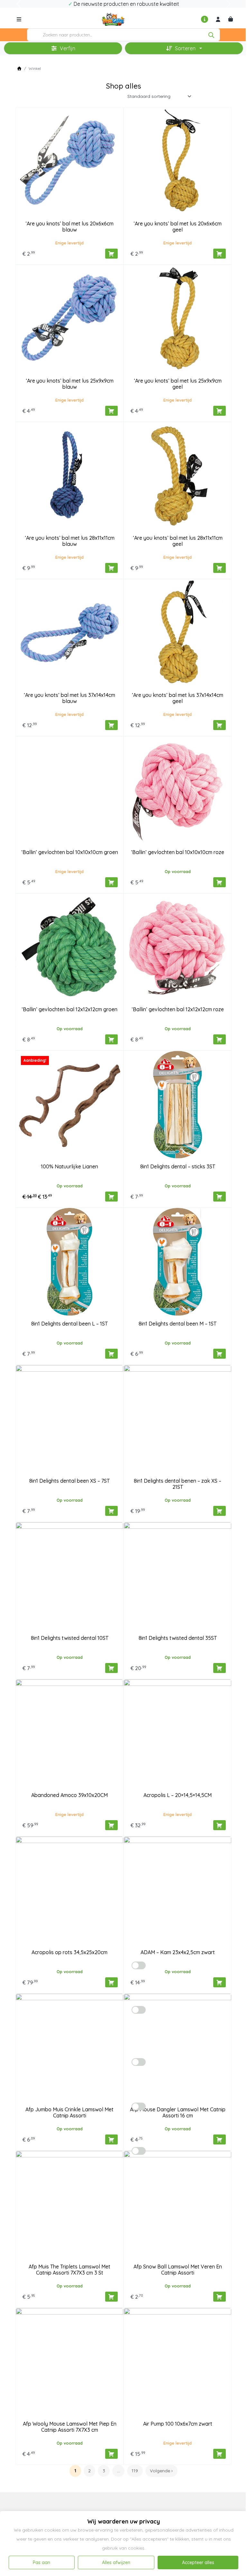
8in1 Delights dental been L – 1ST (69, 1324)
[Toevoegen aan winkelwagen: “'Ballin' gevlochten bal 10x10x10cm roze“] (220, 882)
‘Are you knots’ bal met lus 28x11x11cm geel (178, 541)
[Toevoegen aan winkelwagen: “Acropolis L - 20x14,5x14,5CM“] (220, 1825)
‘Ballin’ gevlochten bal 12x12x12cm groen (69, 1009)
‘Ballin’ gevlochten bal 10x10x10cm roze (178, 852)
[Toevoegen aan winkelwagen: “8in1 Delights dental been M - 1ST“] (220, 1354)
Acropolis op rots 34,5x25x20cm (69, 1952)
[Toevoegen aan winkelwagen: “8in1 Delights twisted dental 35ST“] (220, 1668)
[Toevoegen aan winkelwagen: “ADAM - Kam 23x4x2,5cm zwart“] (220, 1982)
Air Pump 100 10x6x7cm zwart (178, 2424)
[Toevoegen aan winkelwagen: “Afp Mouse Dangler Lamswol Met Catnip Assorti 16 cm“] (220, 2139)
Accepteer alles (198, 2562)
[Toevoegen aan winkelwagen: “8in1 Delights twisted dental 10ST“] (111, 1668)
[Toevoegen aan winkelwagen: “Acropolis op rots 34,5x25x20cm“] (111, 1982)
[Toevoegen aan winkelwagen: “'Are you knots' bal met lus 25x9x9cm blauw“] (111, 411)
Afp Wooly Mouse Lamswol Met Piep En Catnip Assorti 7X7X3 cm (70, 2427)
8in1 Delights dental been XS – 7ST (69, 1481)
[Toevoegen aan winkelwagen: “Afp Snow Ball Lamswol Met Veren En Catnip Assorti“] (220, 2297)
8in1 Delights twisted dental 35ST (178, 1638)
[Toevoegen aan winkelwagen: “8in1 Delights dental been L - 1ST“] (111, 1354)
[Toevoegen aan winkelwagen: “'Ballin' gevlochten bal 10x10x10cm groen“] (111, 882)
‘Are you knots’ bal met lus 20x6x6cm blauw (69, 227)
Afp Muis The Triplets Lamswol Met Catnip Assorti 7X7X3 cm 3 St (69, 2270)
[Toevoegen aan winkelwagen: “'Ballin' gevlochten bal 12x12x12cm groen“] (111, 1039)
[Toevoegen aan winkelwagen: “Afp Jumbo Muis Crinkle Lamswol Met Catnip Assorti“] (111, 2139)
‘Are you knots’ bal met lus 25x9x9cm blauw (70, 384)
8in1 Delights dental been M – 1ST (178, 1324)
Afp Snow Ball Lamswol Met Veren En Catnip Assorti (178, 2270)
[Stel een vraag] (205, 19)
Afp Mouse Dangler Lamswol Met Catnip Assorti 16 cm (178, 2112)
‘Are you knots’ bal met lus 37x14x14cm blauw (69, 698)
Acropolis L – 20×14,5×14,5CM (178, 1795)
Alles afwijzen (116, 2562)
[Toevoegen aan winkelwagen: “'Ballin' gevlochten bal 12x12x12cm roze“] (220, 1039)
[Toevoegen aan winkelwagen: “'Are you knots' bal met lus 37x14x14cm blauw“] (111, 725)
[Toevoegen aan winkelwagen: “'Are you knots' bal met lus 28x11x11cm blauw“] (111, 568)
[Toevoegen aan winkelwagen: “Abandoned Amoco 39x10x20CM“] (111, 1825)
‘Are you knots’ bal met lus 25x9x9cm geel (178, 384)
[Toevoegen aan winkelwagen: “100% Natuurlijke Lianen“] (111, 1197)
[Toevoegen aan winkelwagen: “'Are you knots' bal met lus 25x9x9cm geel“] (220, 411)
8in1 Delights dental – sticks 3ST (178, 1166)
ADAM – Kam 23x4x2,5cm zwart (178, 1952)
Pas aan (41, 2562)
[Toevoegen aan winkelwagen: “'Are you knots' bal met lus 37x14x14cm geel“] (220, 725)
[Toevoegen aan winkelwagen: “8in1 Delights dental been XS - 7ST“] (111, 1511)
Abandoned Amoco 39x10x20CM (69, 1795)
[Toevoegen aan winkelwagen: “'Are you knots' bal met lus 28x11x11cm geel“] (220, 568)
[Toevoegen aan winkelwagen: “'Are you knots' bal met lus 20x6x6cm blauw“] (111, 254)
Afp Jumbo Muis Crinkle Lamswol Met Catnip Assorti (69, 2112)
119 (135, 2471)
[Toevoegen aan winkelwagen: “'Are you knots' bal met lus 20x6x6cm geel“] (220, 254)
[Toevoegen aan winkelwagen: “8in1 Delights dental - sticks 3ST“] (220, 1197)
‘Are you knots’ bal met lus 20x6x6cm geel (178, 227)
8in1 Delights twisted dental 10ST (70, 1638)
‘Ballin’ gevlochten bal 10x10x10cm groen (70, 852)
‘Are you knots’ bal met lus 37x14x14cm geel (178, 698)
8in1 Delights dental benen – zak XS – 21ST (178, 1484)
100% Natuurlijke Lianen (69, 1166)
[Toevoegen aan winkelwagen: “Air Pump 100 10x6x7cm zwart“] (220, 2454)
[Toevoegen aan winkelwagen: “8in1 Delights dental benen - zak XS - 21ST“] (220, 1511)
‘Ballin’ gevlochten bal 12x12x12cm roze (178, 1009)
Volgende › (161, 2471)
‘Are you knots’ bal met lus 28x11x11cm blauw (70, 541)
